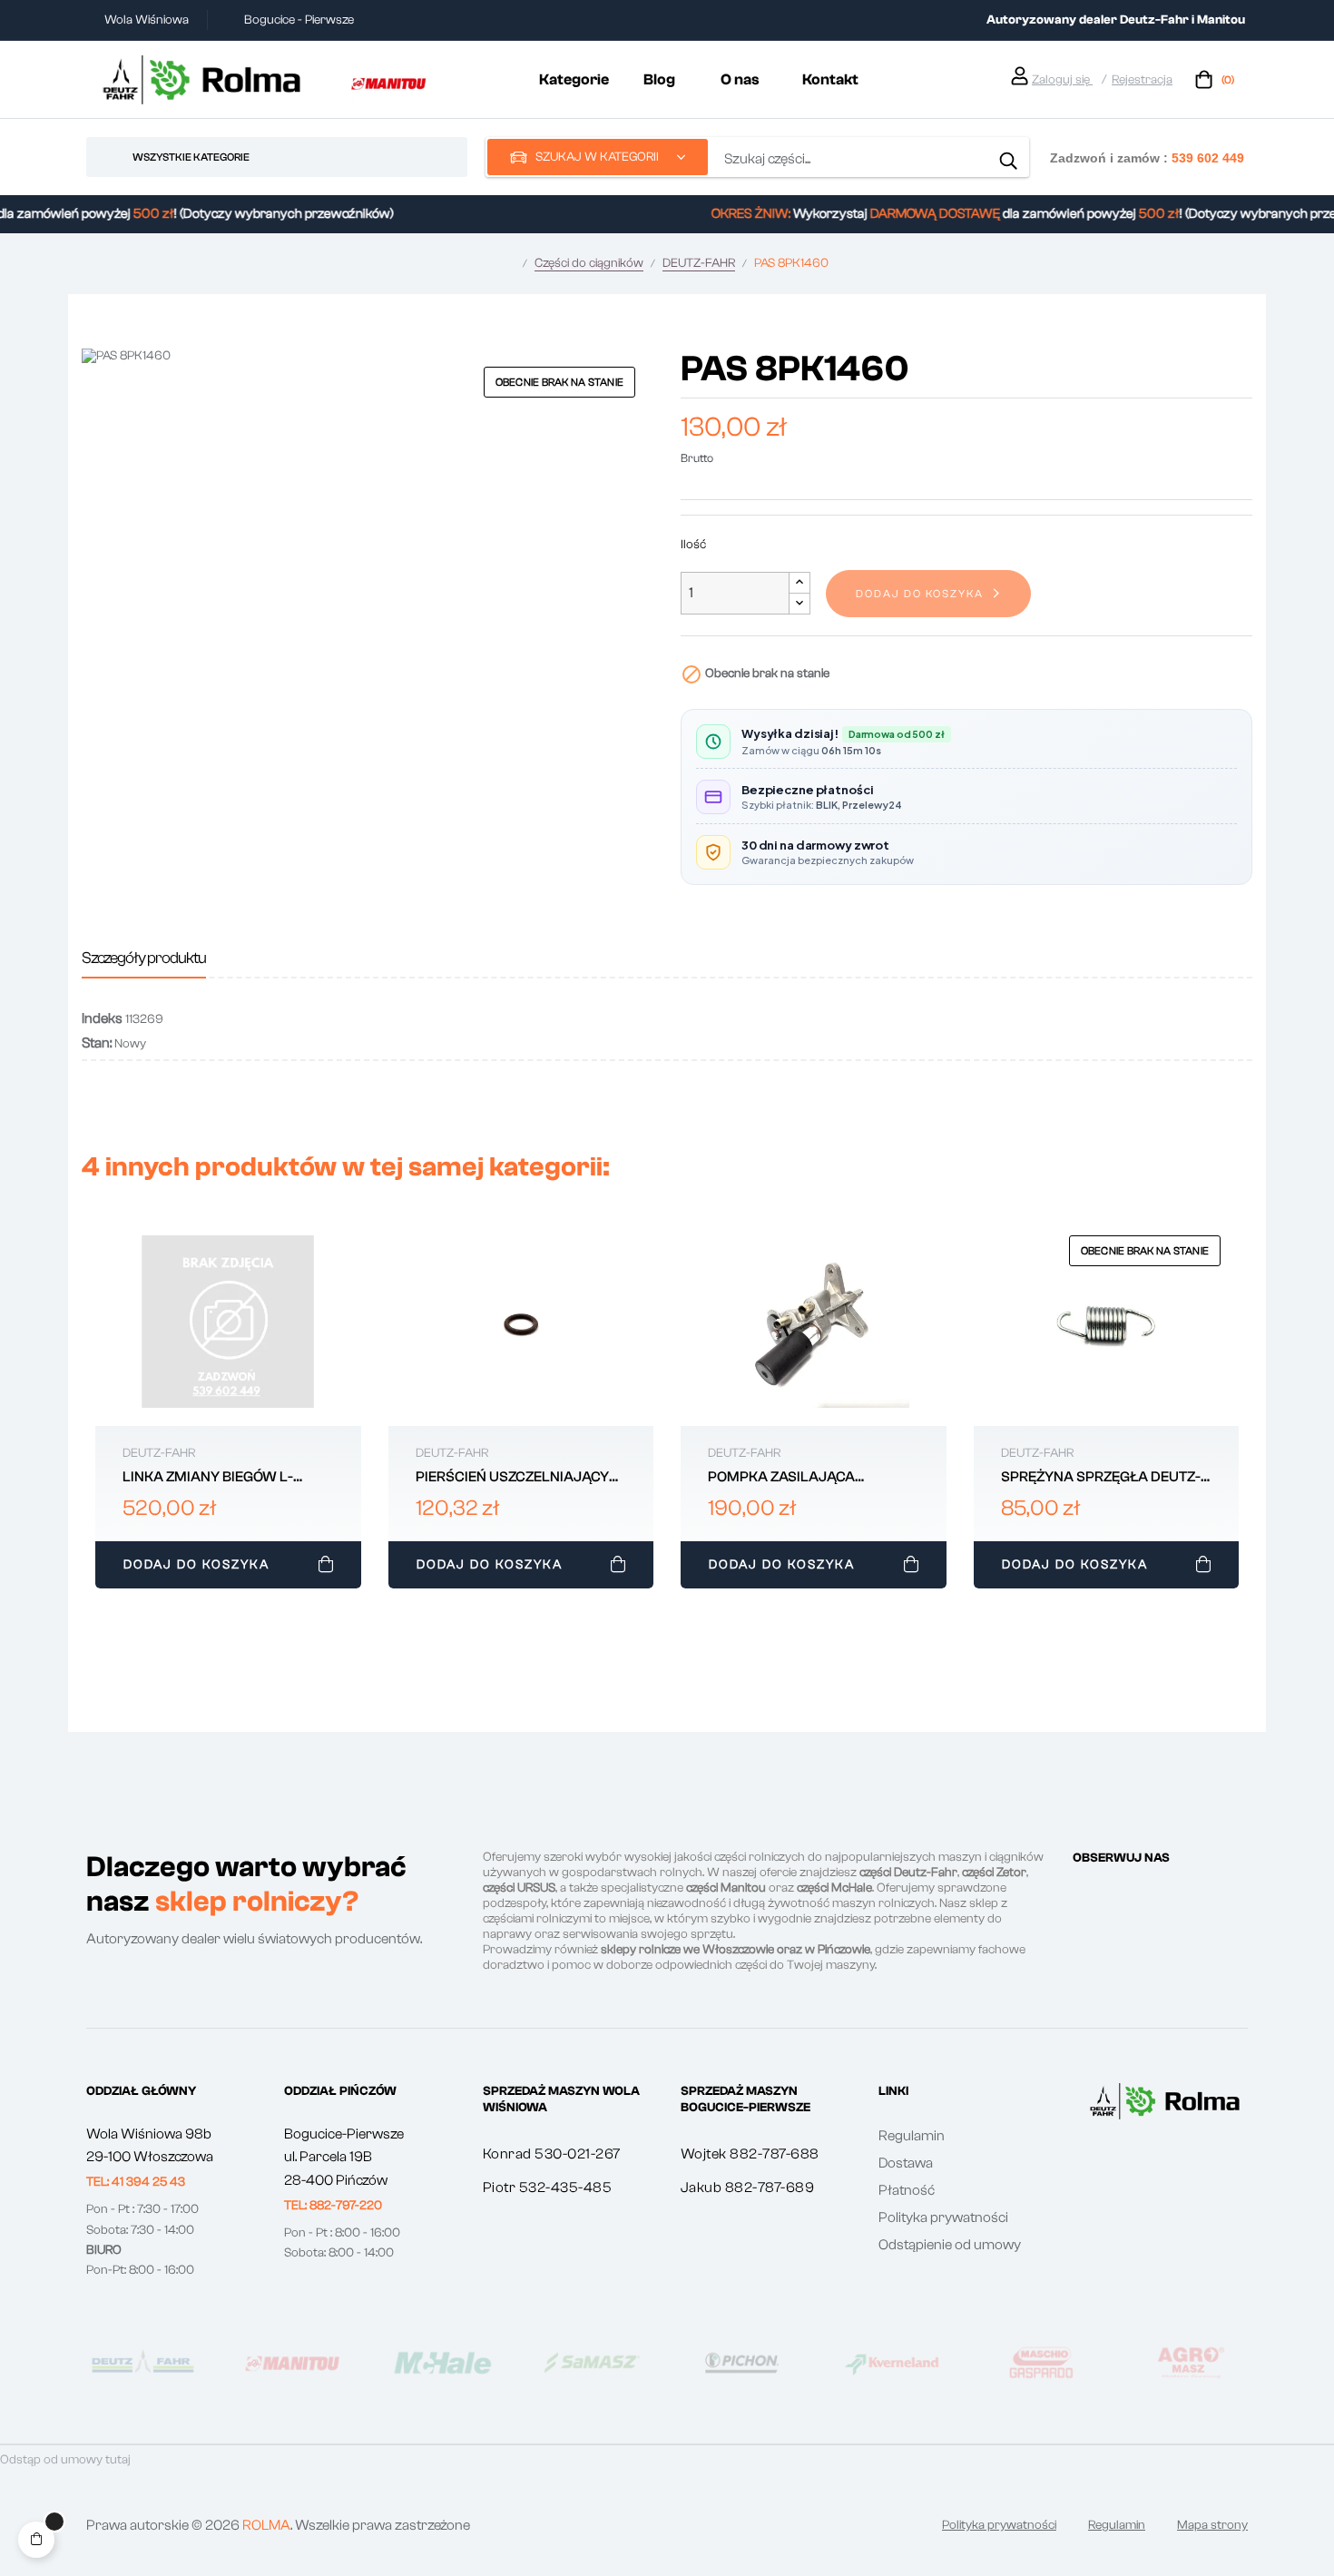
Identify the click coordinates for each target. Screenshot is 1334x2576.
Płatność (907, 2190)
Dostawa (906, 2163)
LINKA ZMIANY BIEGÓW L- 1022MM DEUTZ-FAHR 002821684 (208, 1478)
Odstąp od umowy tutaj (65, 2460)
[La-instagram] (1113, 1892)
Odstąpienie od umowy (950, 2245)
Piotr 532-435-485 (548, 2188)
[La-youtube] (1178, 1892)
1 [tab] (667, 1608)
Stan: (97, 1043)
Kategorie (574, 79)
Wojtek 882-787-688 (750, 2154)
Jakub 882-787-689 (748, 2188)
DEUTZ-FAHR (159, 1453)
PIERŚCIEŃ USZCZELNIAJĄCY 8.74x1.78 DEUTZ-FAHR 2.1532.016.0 (512, 1478)
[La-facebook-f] (1080, 1892)
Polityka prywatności (943, 2217)
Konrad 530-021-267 (552, 2154)
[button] (136, 2182)
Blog (659, 79)
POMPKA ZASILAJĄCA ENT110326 (781, 1478)
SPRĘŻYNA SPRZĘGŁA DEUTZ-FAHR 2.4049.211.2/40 (1101, 1478)
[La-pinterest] (1145, 1892)
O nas (740, 79)
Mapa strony (1212, 2525)
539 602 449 (1208, 157)
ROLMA (266, 2525)
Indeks (102, 1018)
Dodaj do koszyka (920, 594)
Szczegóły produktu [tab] (144, 958)
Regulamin (912, 2136)
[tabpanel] (228, 1407)
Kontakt (830, 79)
